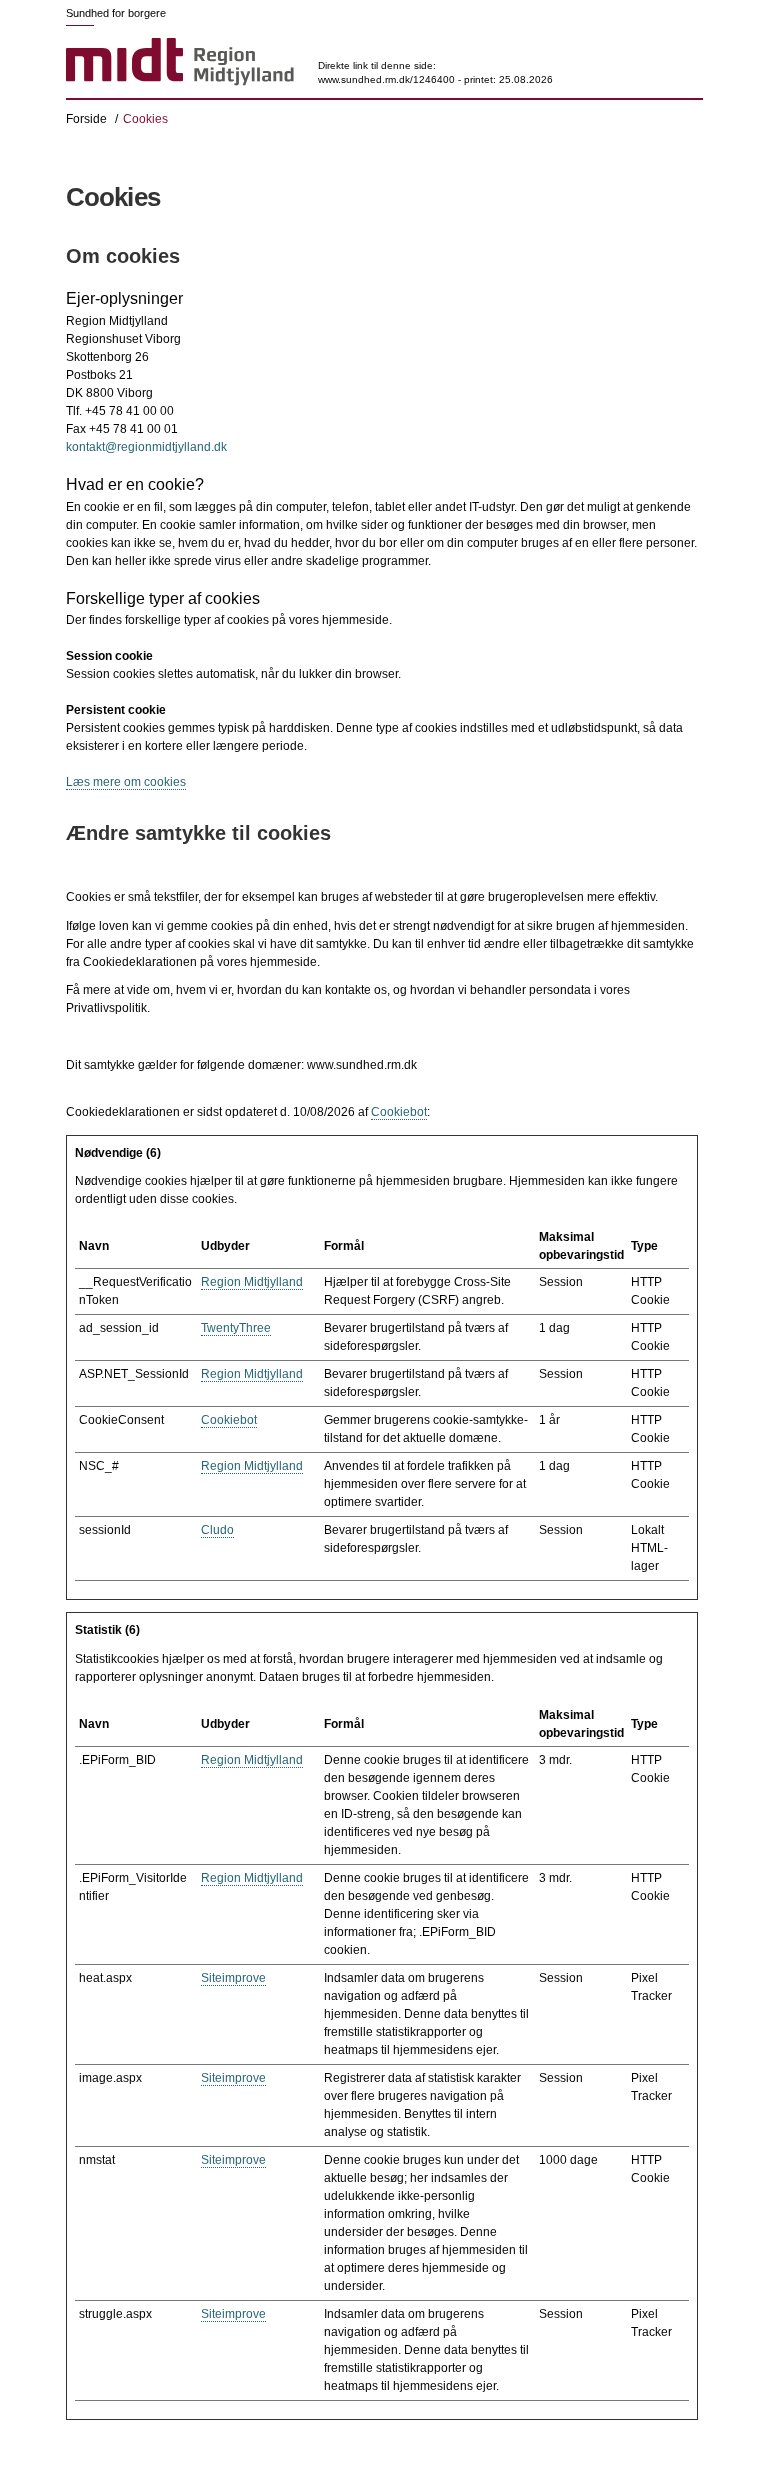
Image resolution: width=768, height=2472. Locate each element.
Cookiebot (399, 1112)
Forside (86, 119)
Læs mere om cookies (126, 782)
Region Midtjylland (252, 1282)
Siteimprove (233, 1978)
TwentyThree (236, 1328)
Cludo (217, 1530)
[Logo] (180, 63)
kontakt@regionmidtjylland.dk (146, 447)
